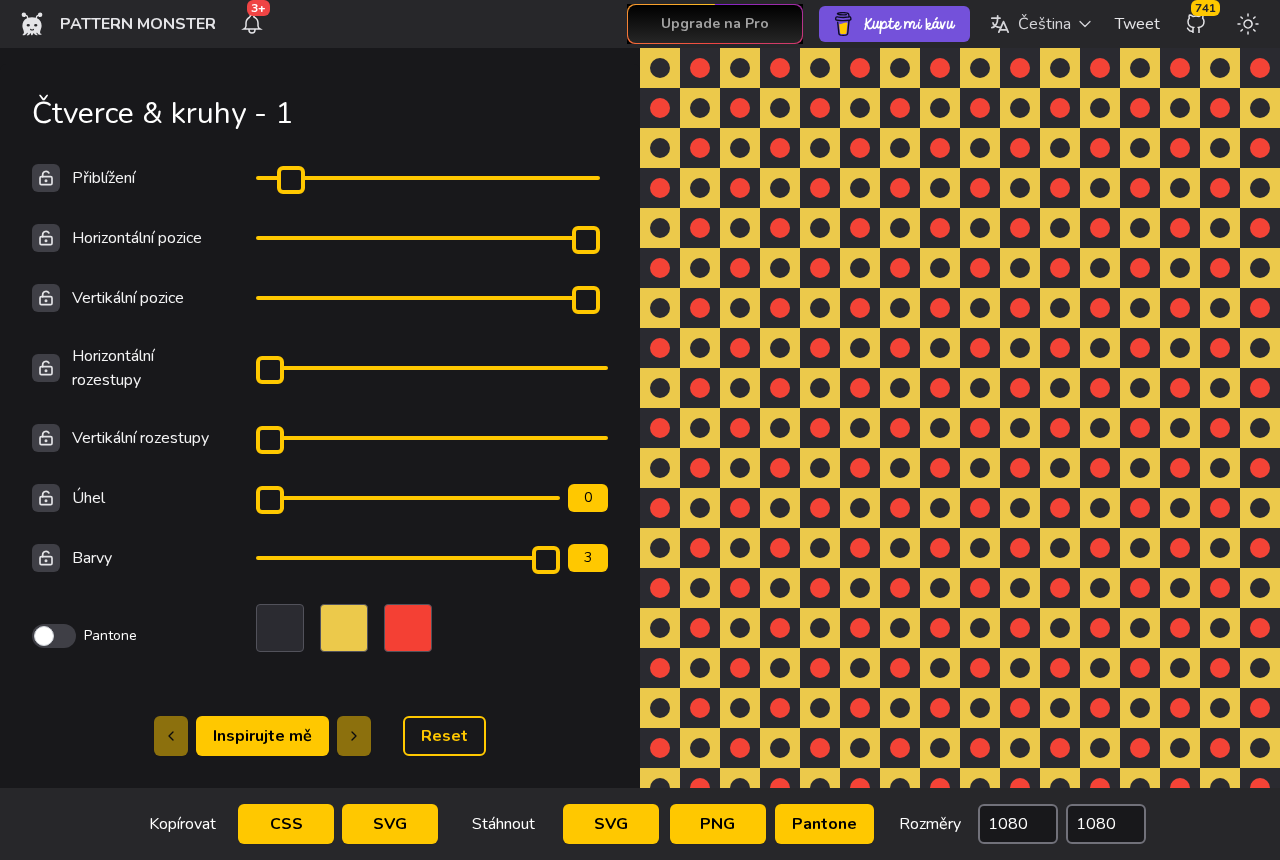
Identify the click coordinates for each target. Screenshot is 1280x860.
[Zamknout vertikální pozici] (46, 298)
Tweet (1137, 24)
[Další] (354, 736)
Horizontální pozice (137, 238)
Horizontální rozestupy (113, 368)
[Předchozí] (171, 736)
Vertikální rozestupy (140, 438)
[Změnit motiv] (1248, 24)
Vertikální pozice (128, 298)
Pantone (824, 824)
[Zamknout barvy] (46, 558)
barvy (92, 558)
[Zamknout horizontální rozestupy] (46, 368)
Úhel (88, 498)
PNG (717, 824)
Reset (444, 736)
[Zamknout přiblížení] (46, 178)
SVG (390, 824)
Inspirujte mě (262, 736)
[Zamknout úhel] (46, 498)
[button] (1040, 24)
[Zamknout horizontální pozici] (46, 238)
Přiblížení (103, 178)
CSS (286, 824)
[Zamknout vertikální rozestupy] (46, 438)
